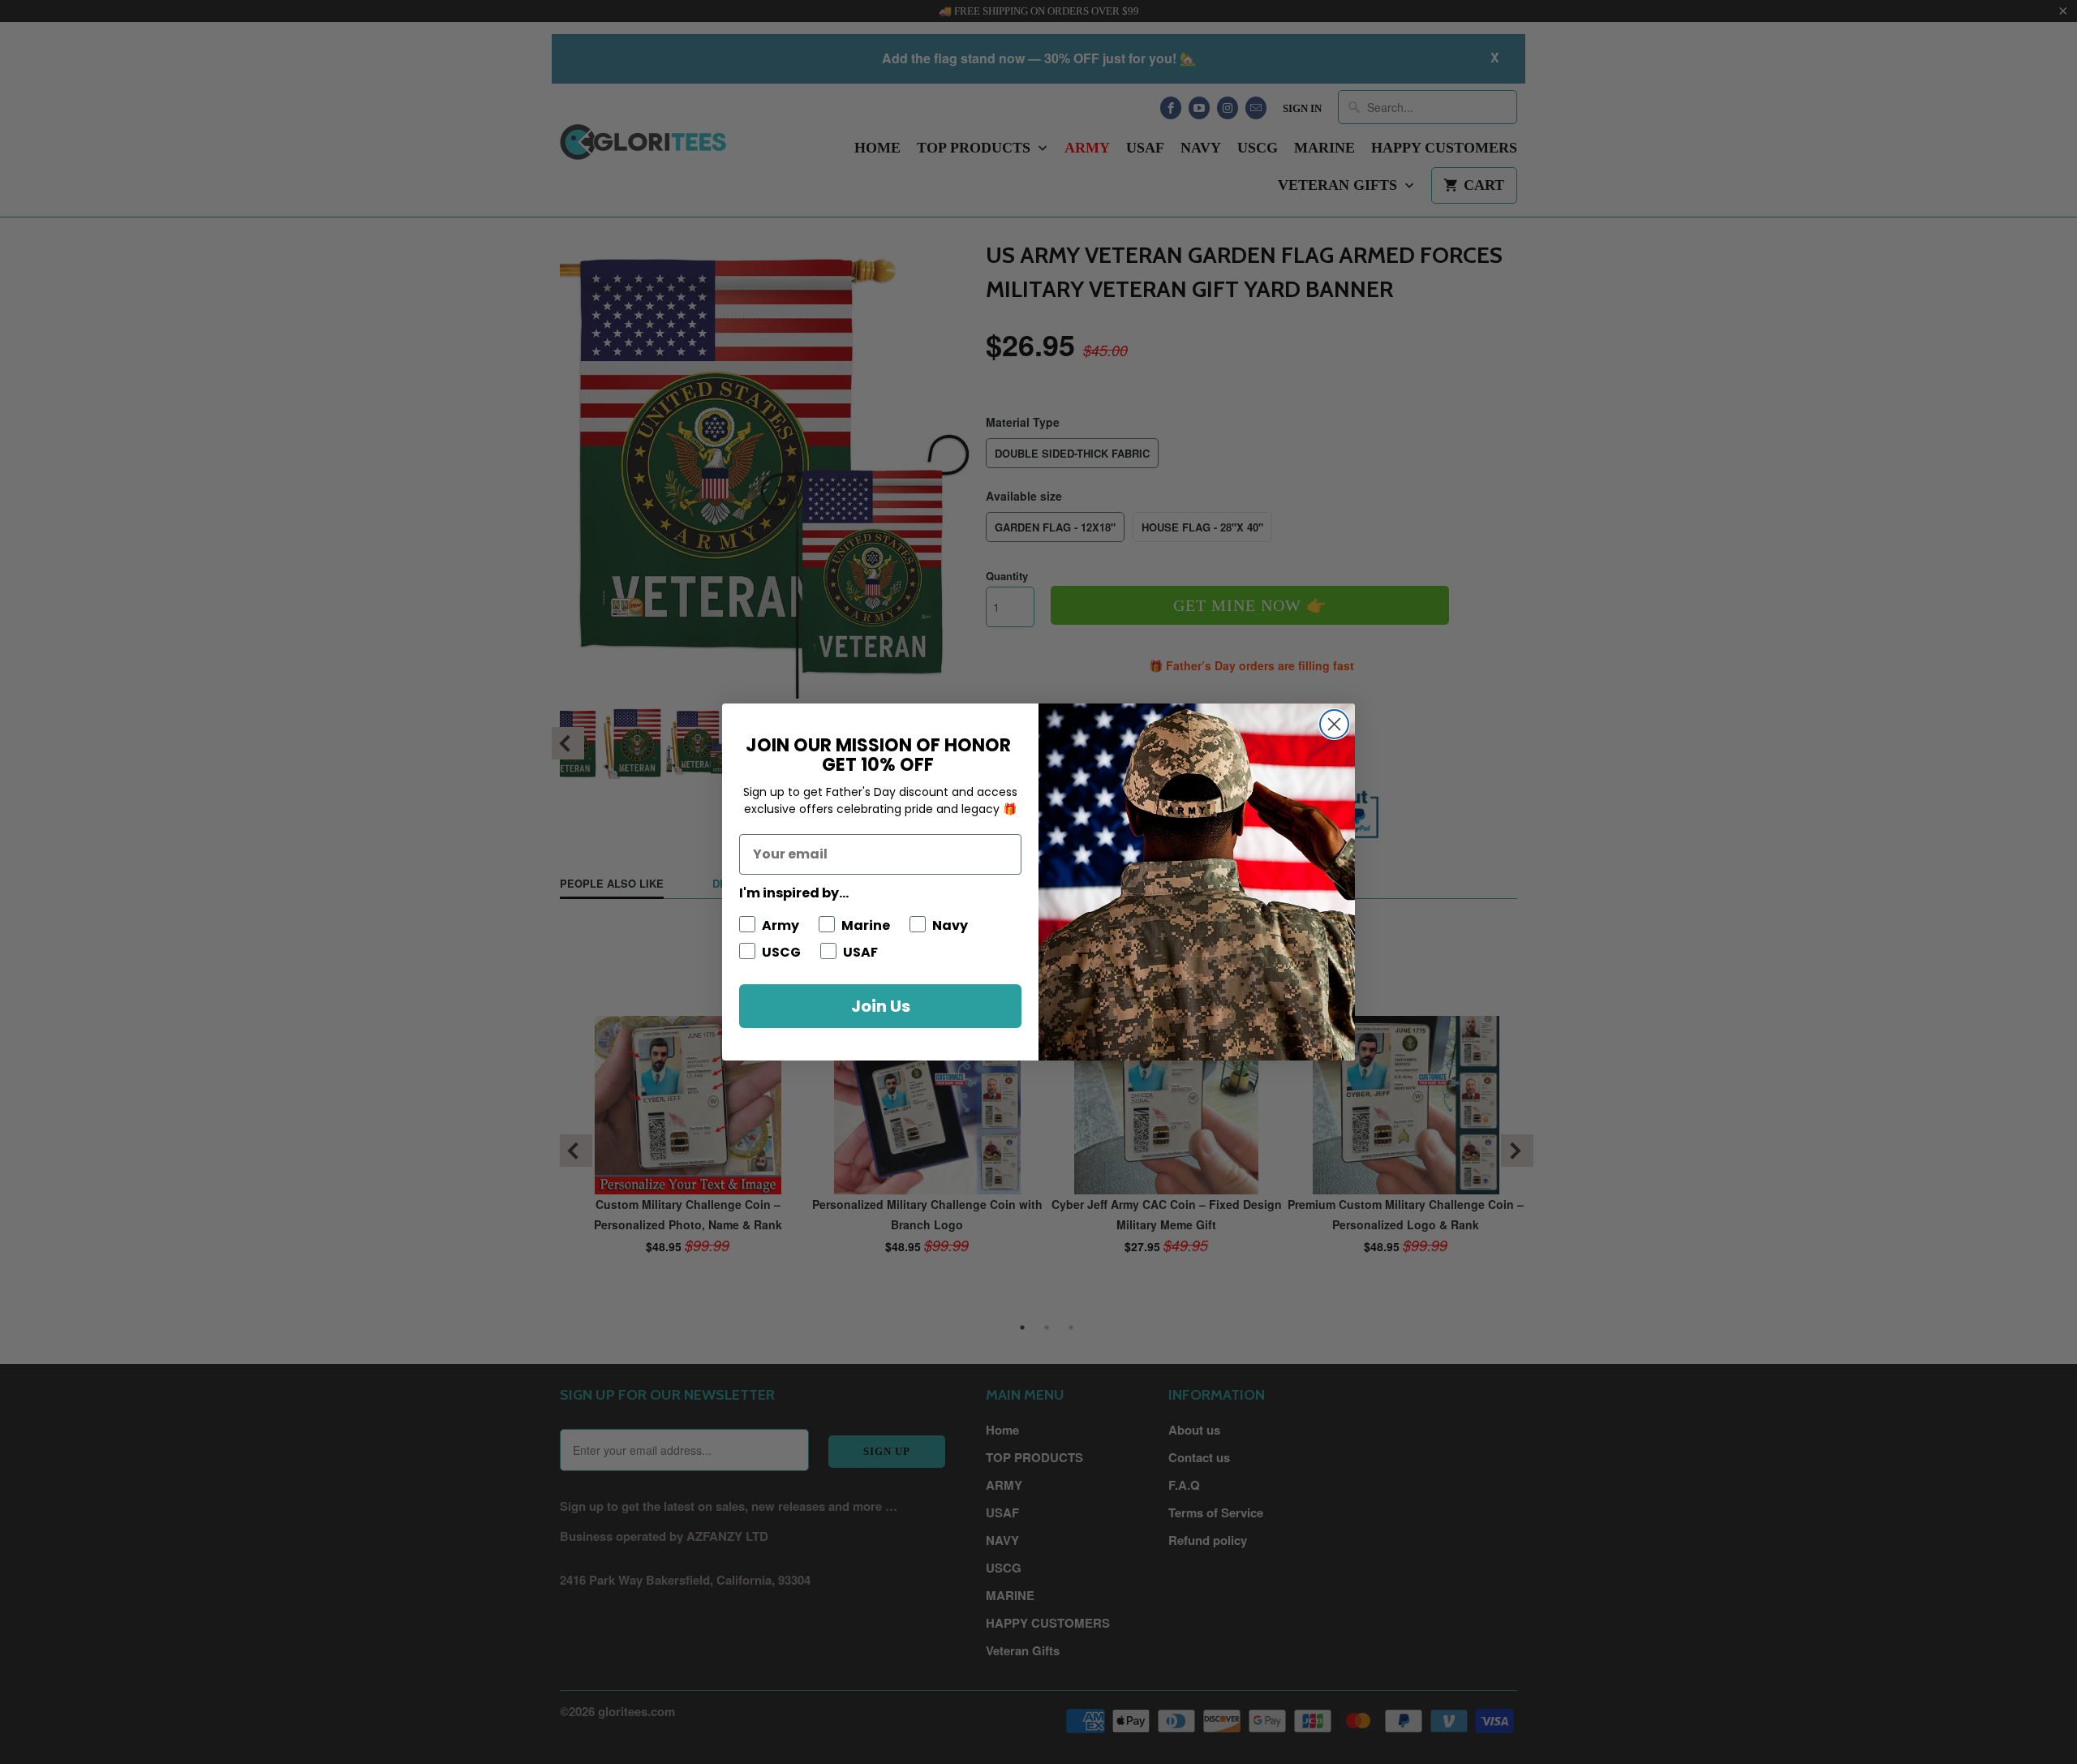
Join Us (881, 1006)
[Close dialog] (1334, 724)
